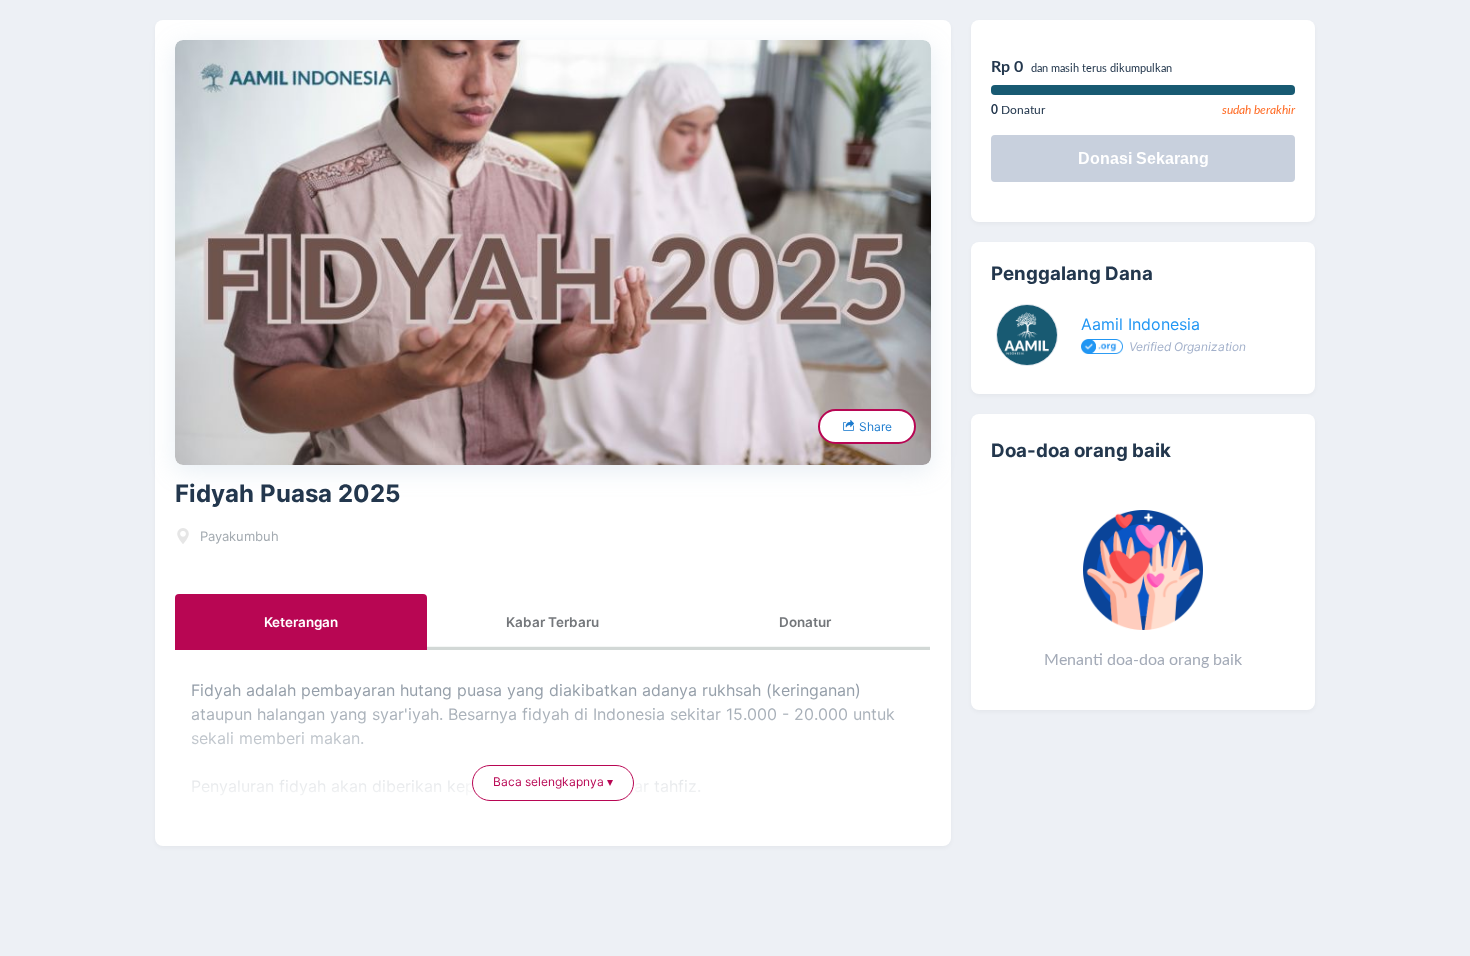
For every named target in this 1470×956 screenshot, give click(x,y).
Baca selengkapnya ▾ (553, 781)
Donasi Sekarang (1143, 158)
